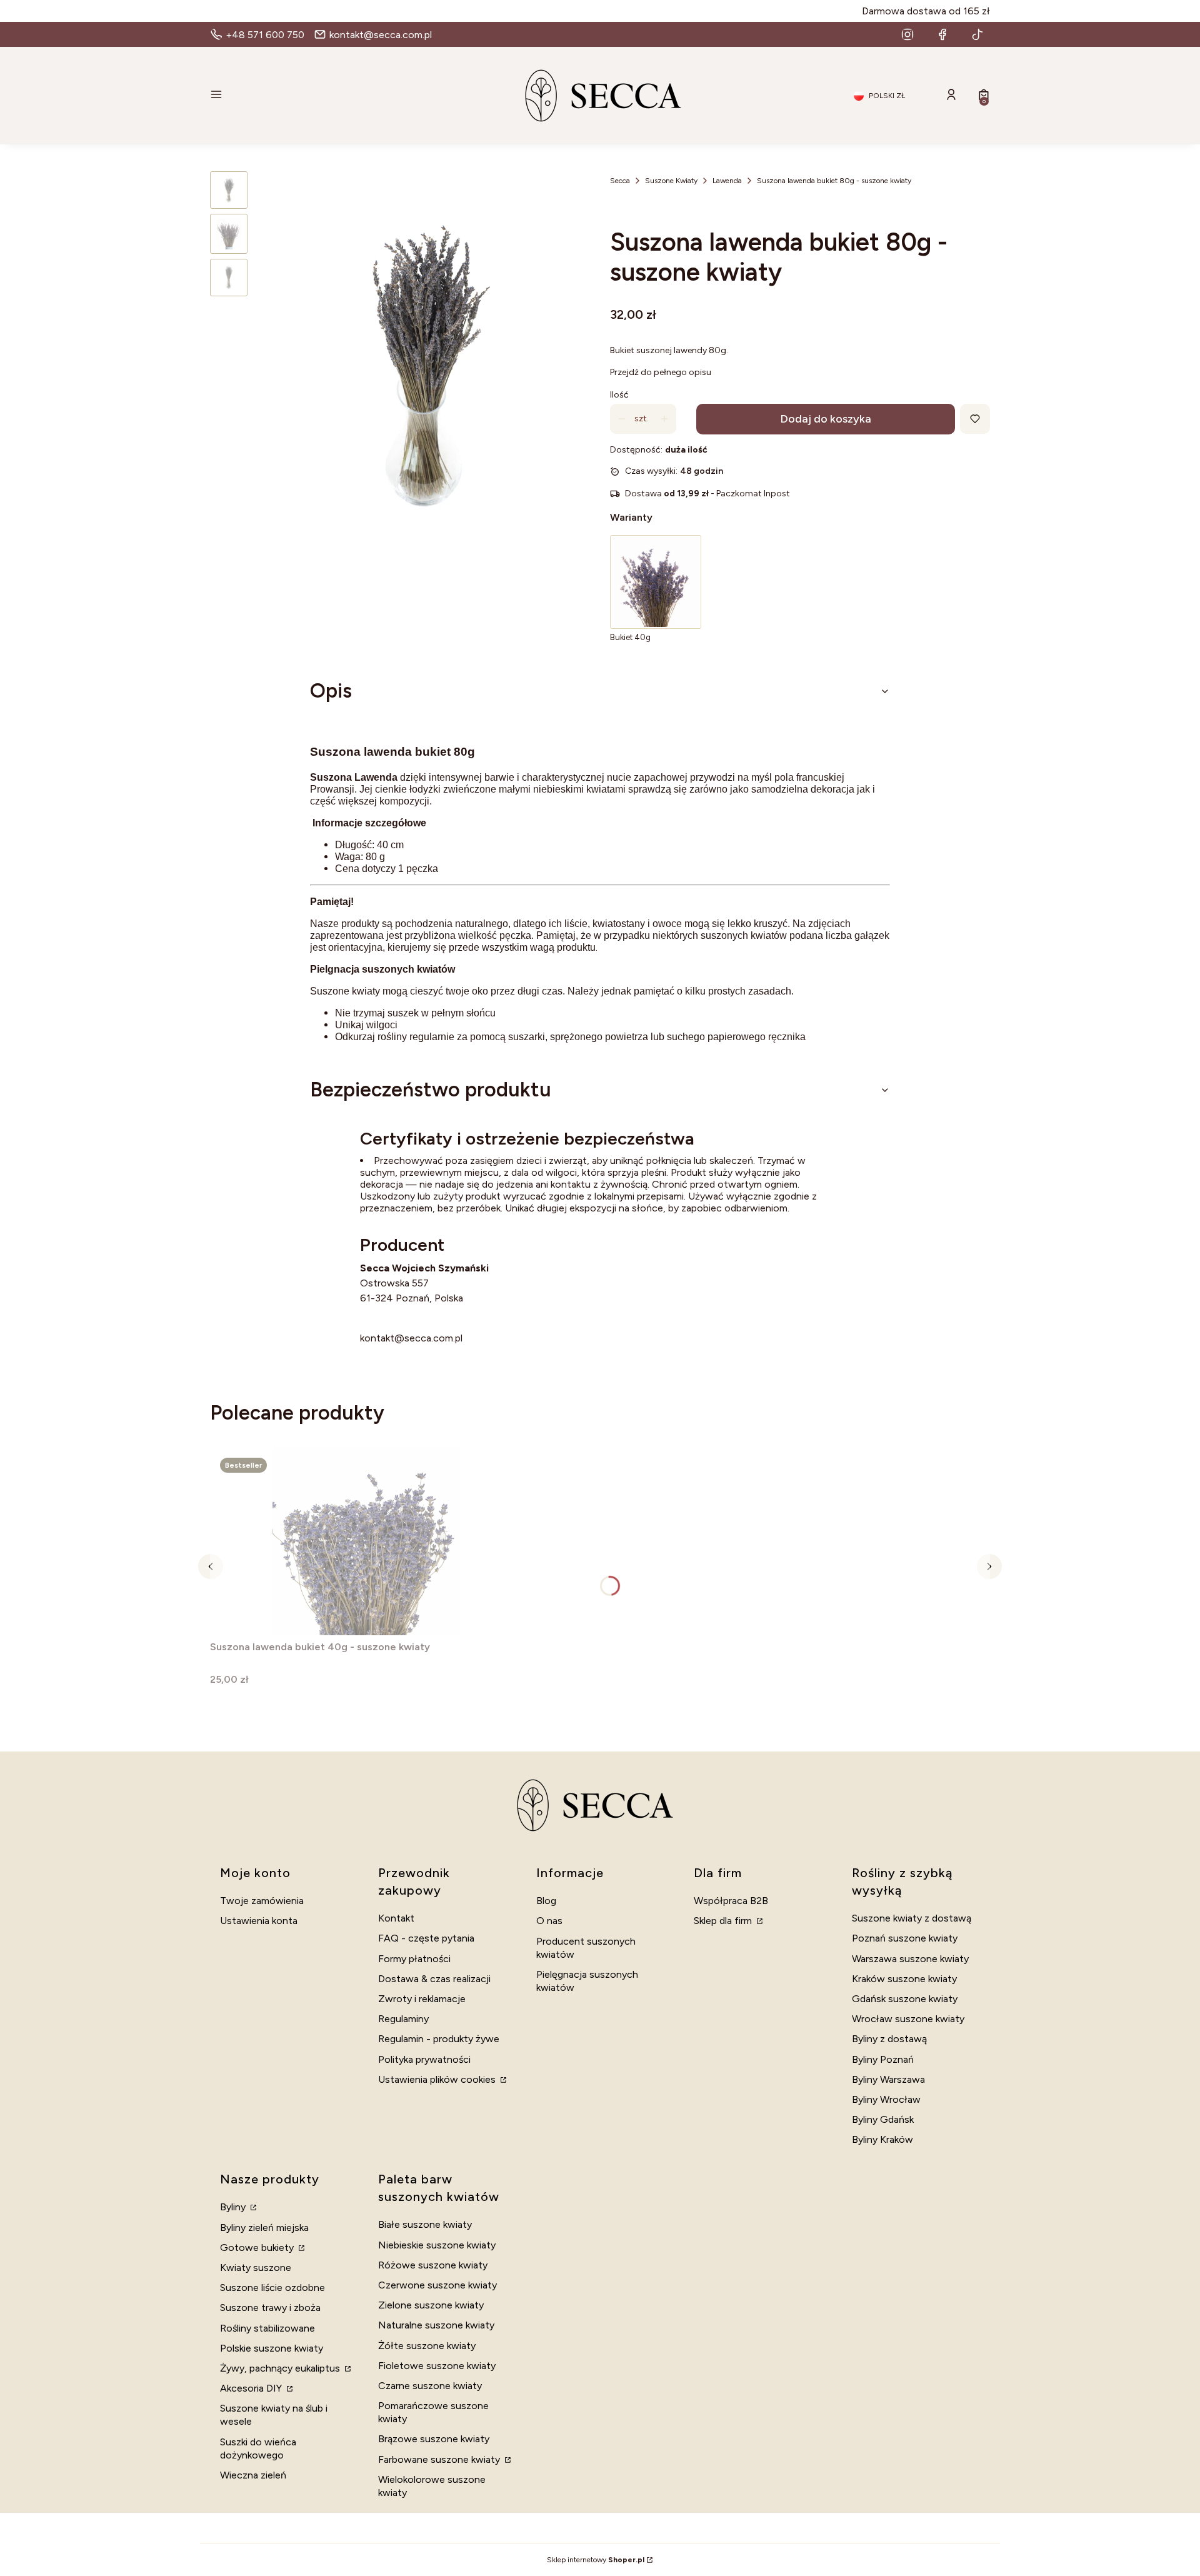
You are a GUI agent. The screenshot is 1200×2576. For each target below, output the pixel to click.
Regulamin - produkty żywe (439, 2039)
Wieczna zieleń (253, 2475)
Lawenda (727, 181)
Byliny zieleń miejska (264, 2228)
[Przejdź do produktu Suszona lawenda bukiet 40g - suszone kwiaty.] (366, 1541)
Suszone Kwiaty (671, 181)
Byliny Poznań (883, 2059)
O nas (549, 1921)
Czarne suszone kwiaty (430, 2386)
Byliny (234, 2207)
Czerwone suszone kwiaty (437, 2285)
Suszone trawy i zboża (270, 2308)
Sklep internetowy (596, 2560)
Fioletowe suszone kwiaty (437, 2366)
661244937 (387, 1323)
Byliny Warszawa (888, 2079)
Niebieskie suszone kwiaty (437, 2245)
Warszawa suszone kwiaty (910, 1959)
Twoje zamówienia (262, 1901)
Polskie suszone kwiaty (272, 2348)
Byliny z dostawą (889, 2039)
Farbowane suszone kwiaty (440, 2459)
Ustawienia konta (259, 1921)
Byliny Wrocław (886, 2099)
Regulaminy (403, 2019)
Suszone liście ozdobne (272, 2288)
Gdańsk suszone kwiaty (905, 1999)
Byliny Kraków (882, 2139)
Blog (546, 1901)
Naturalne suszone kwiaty (436, 2325)
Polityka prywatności (424, 2059)
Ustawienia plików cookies (438, 2079)
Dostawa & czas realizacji (434, 1979)
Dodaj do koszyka (826, 419)
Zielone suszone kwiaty (431, 2305)
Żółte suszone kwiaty (427, 2346)
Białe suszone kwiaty (425, 2224)
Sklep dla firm (724, 1921)
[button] (335, 96)
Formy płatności (414, 1959)
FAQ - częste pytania (426, 1938)
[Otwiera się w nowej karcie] (907, 34)
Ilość (619, 395)
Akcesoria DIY (252, 2388)
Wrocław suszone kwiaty (908, 2019)
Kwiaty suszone (256, 2268)
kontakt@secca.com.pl (411, 1338)
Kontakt (396, 1918)
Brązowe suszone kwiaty (434, 2439)
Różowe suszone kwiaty (433, 2265)
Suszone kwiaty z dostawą (912, 1918)
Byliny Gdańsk (883, 2119)
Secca (620, 181)
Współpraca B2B (731, 1901)
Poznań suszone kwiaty (905, 1938)
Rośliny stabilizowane (267, 2328)
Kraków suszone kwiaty (904, 1979)
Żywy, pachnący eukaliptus (281, 2368)
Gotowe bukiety (258, 2248)
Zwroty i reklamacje (422, 1999)
